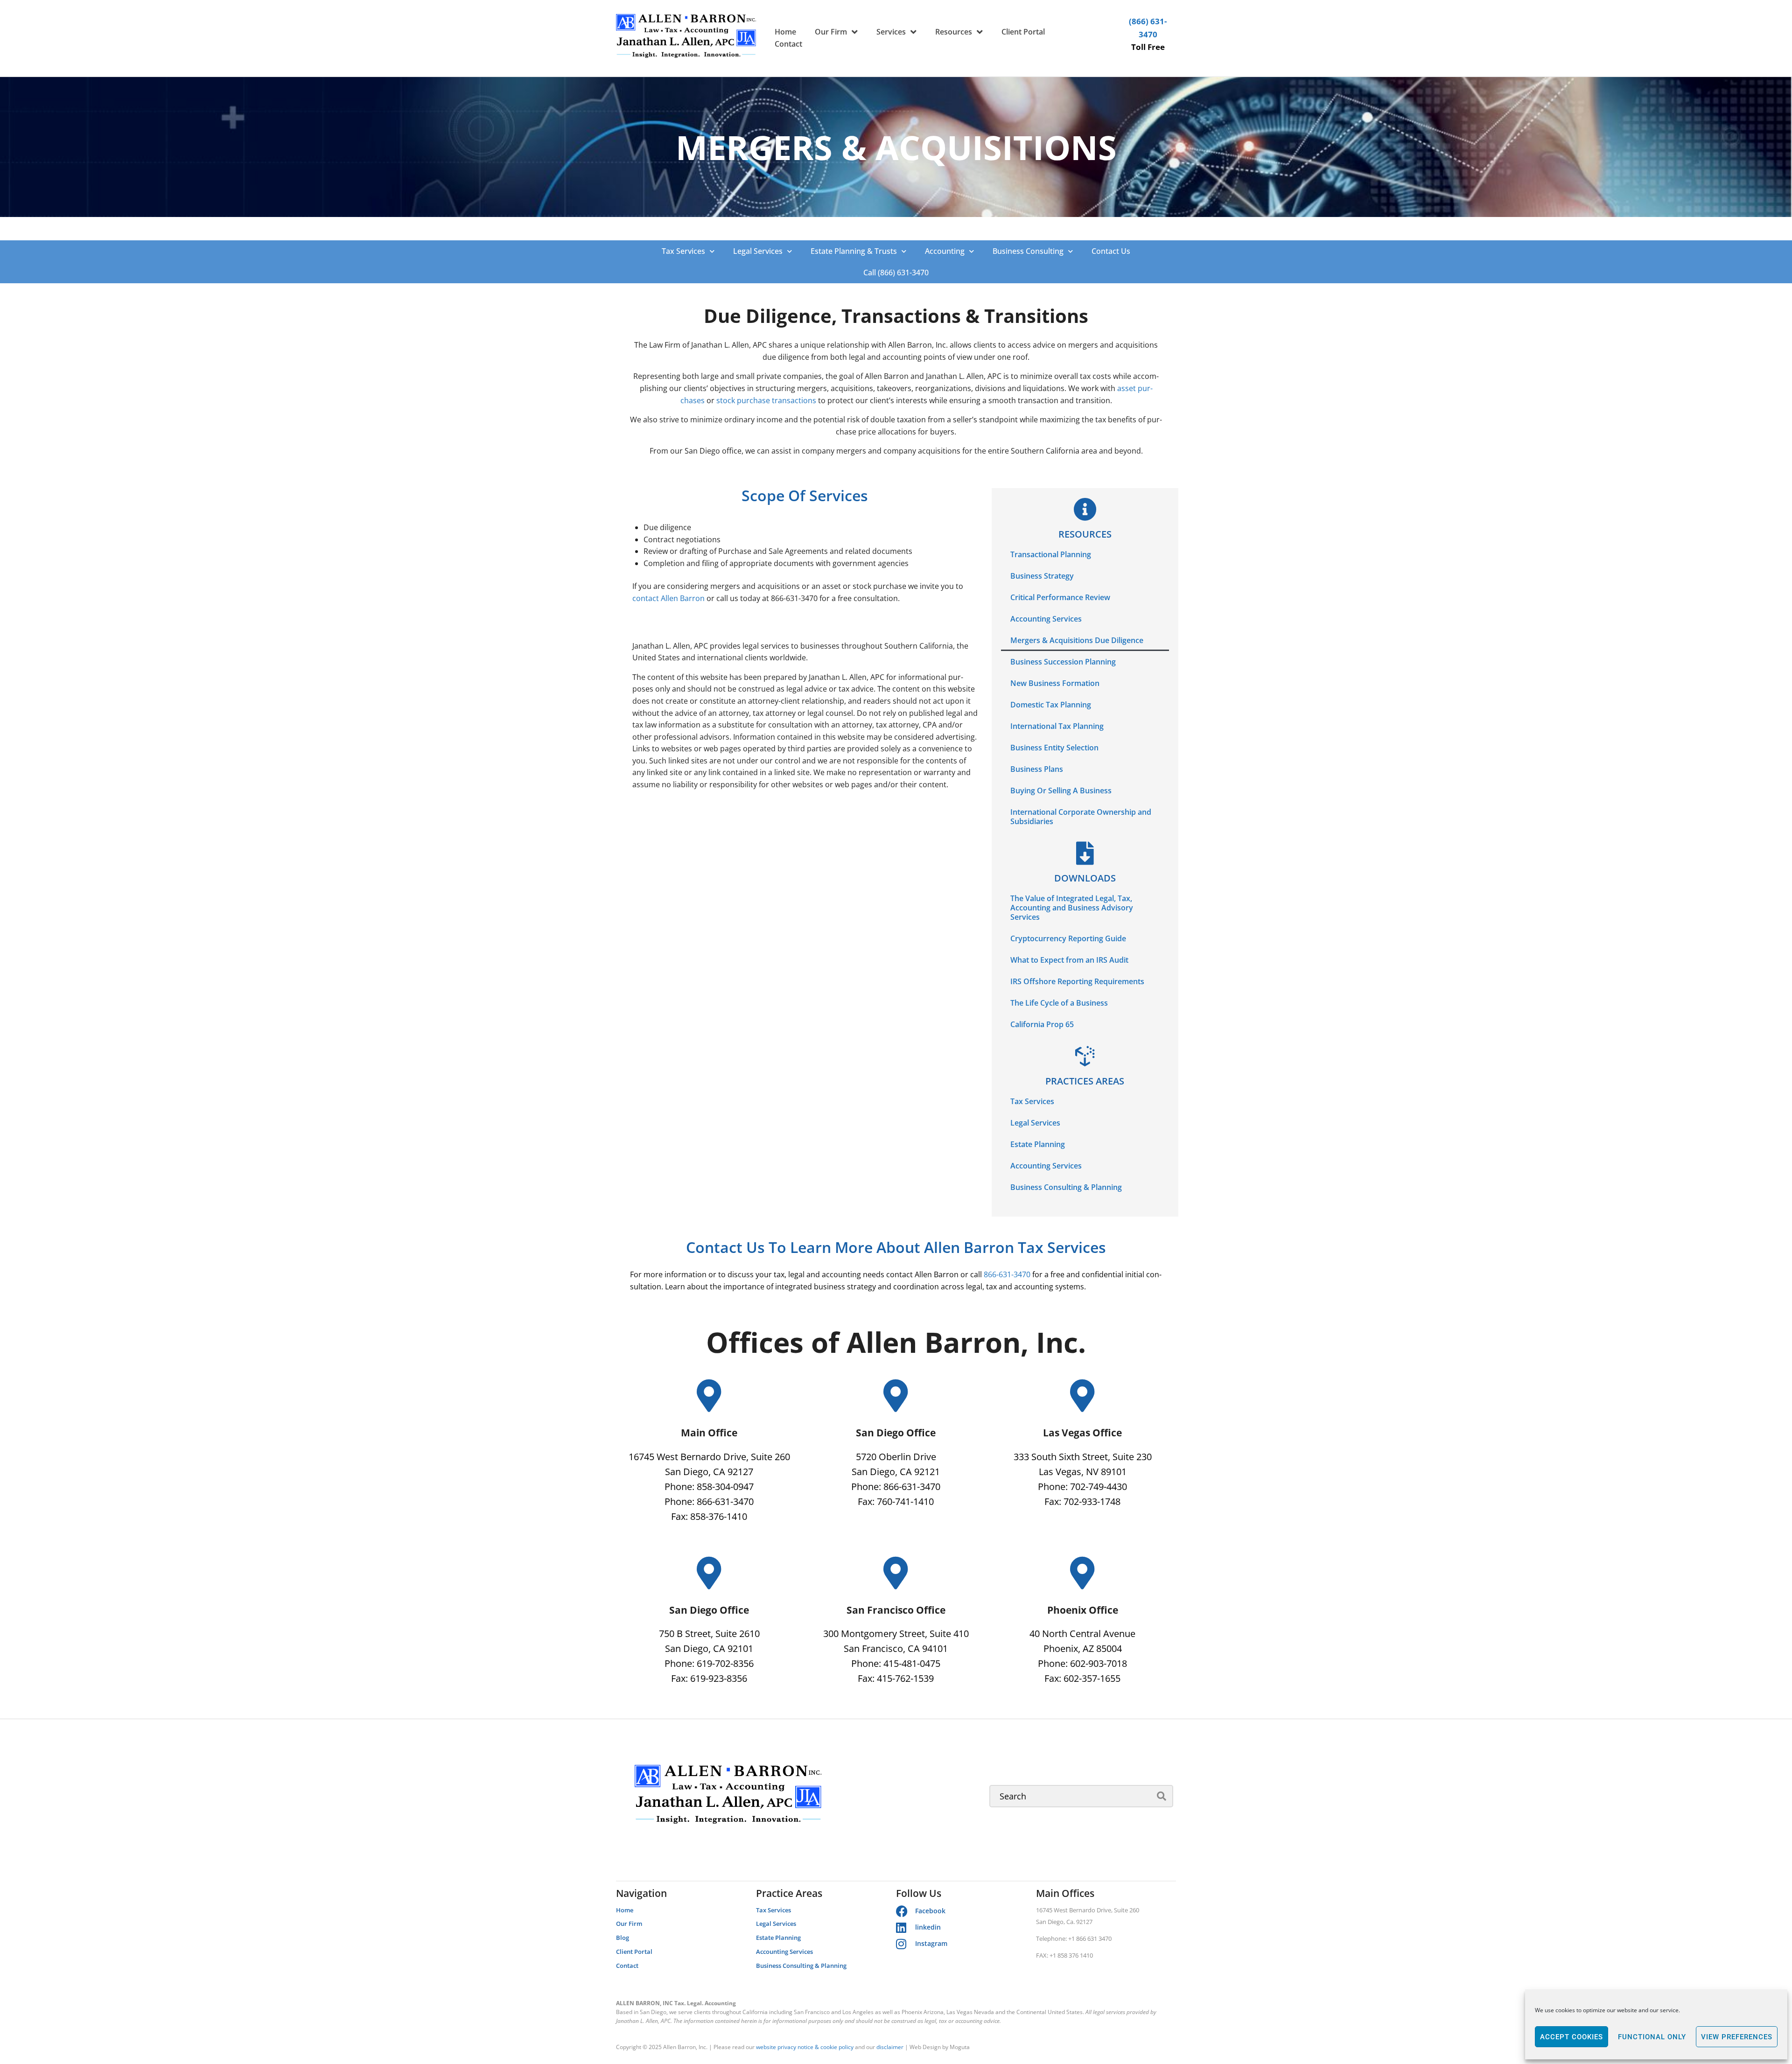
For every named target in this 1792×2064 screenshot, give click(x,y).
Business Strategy (1042, 576)
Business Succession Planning (1063, 662)
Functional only (1652, 2037)
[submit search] (1162, 1796)
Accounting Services (1046, 619)
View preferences (1737, 2037)
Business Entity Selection (1054, 748)
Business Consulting (1028, 251)
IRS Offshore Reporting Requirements (1077, 981)
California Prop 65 (1042, 1024)
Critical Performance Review (1060, 597)
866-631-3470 (1007, 1274)
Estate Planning (1038, 1144)
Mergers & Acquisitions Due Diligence (1077, 640)
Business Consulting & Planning (1066, 1187)
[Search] (1081, 1796)
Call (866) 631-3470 (896, 273)
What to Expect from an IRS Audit (1069, 960)
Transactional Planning (1051, 554)
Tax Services (683, 251)
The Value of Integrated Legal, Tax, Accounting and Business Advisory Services (1072, 908)
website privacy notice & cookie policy (805, 2047)
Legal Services (758, 251)
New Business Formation (1055, 683)
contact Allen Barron (668, 598)
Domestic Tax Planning (1051, 705)
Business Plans (1037, 769)
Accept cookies (1571, 2037)
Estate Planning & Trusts (854, 251)
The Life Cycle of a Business (1059, 1003)
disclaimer (890, 2047)
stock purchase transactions (766, 400)
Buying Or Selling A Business (1061, 791)
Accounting (945, 251)
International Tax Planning (1057, 726)
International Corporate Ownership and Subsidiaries (1081, 817)
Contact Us (1111, 251)
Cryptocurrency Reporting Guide (1068, 938)
